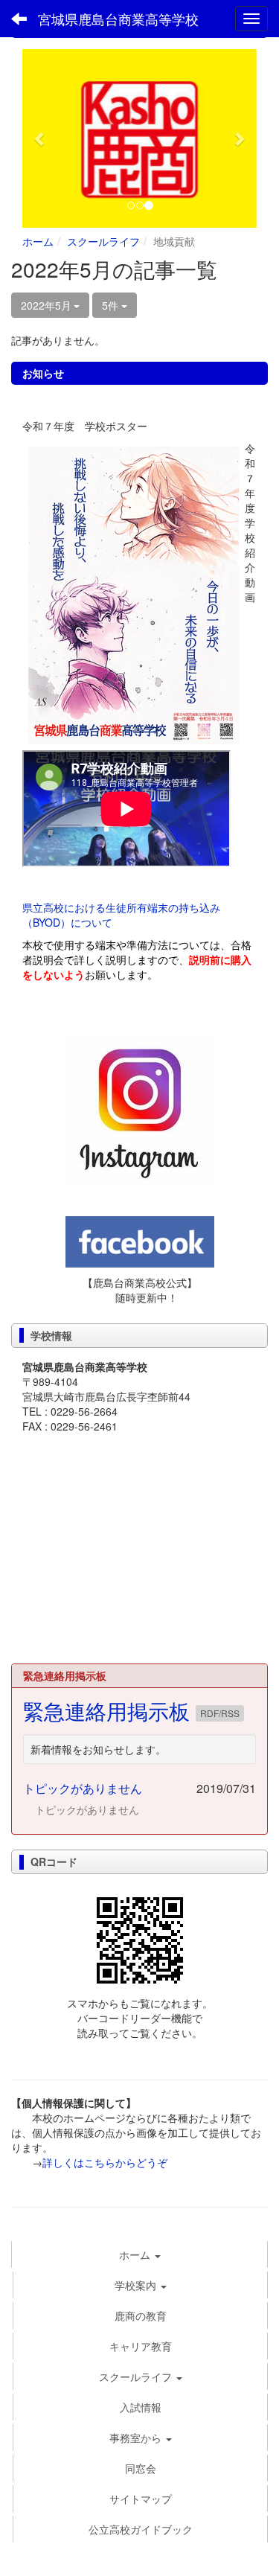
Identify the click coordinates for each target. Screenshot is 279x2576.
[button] (40, 138)
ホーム (38, 241)
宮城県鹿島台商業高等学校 (118, 19)
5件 (112, 305)
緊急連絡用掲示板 (109, 1710)
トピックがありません (83, 1788)
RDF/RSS (220, 1713)
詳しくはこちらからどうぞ (105, 2162)
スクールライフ (103, 241)
